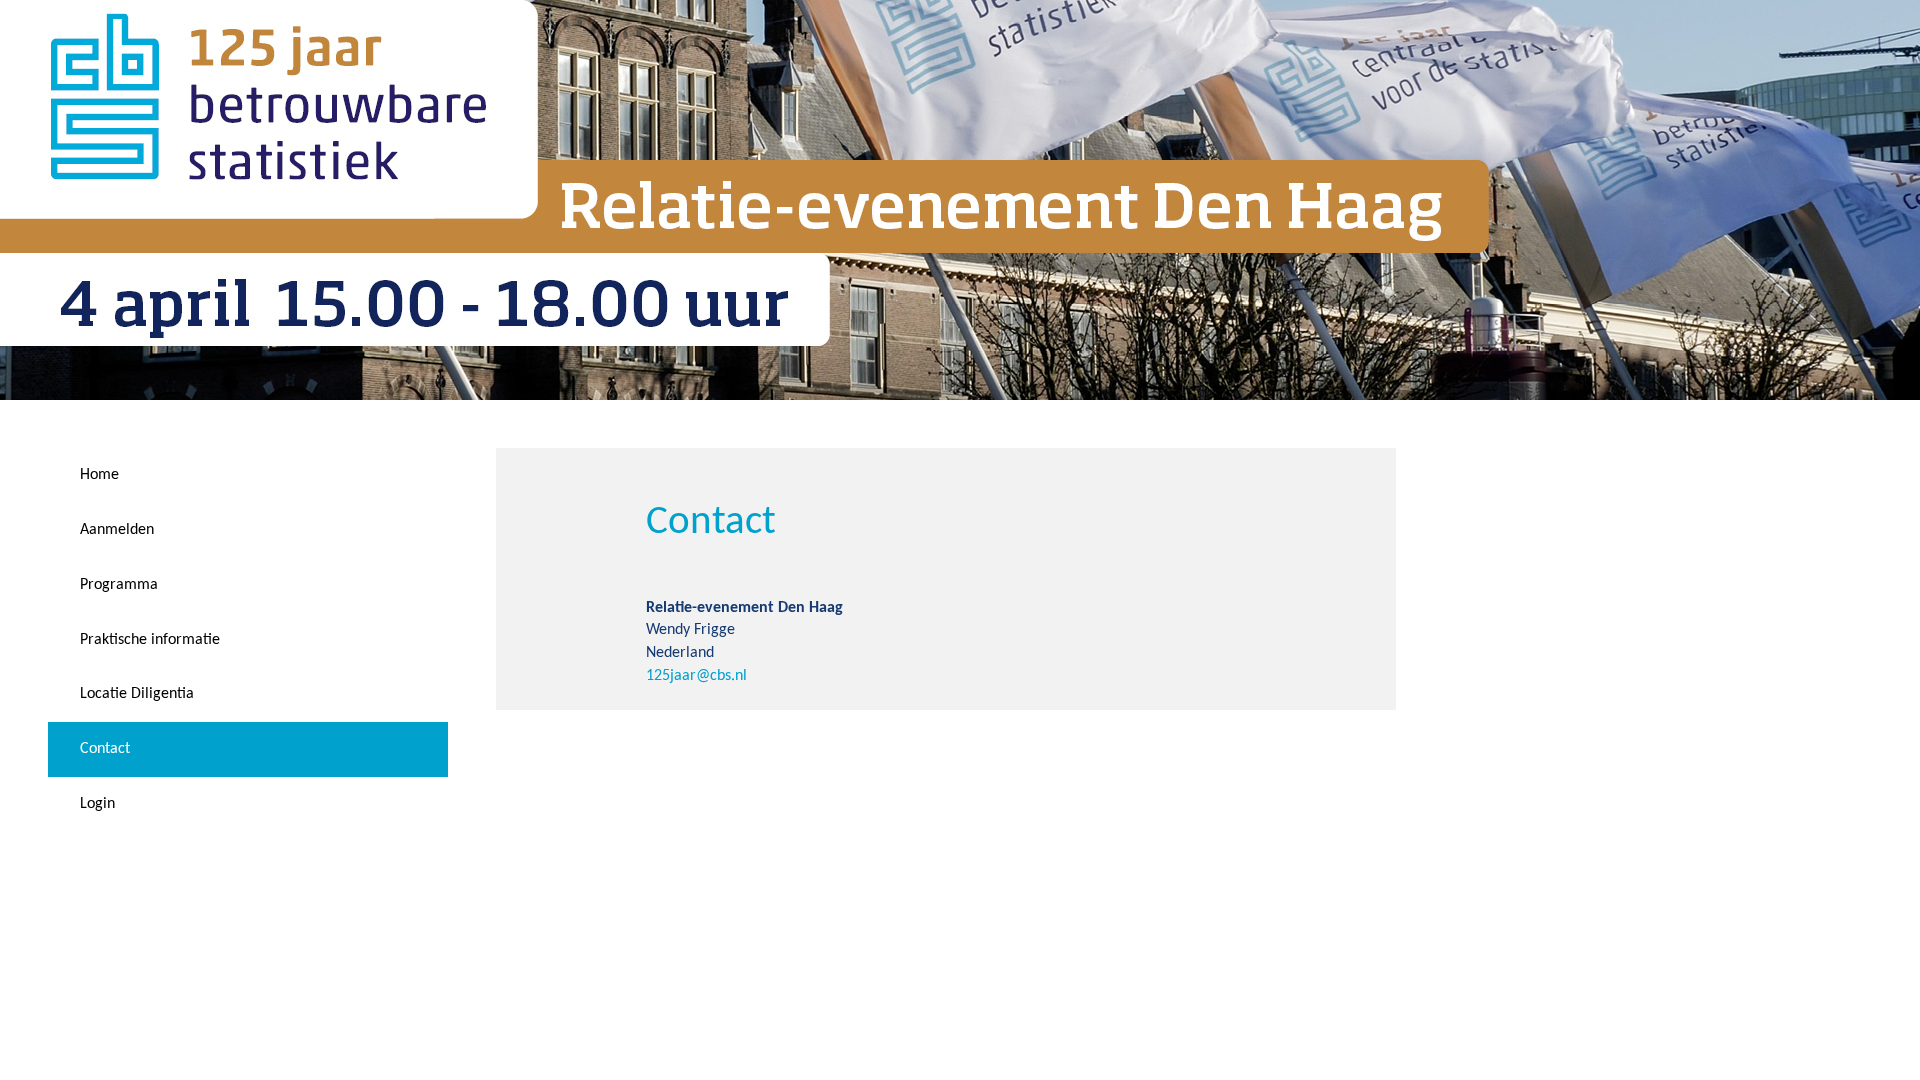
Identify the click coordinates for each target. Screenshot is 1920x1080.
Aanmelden (117, 530)
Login (97, 804)
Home (99, 475)
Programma (119, 585)
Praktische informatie (150, 640)
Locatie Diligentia (137, 694)
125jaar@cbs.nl (696, 676)
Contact (105, 749)
